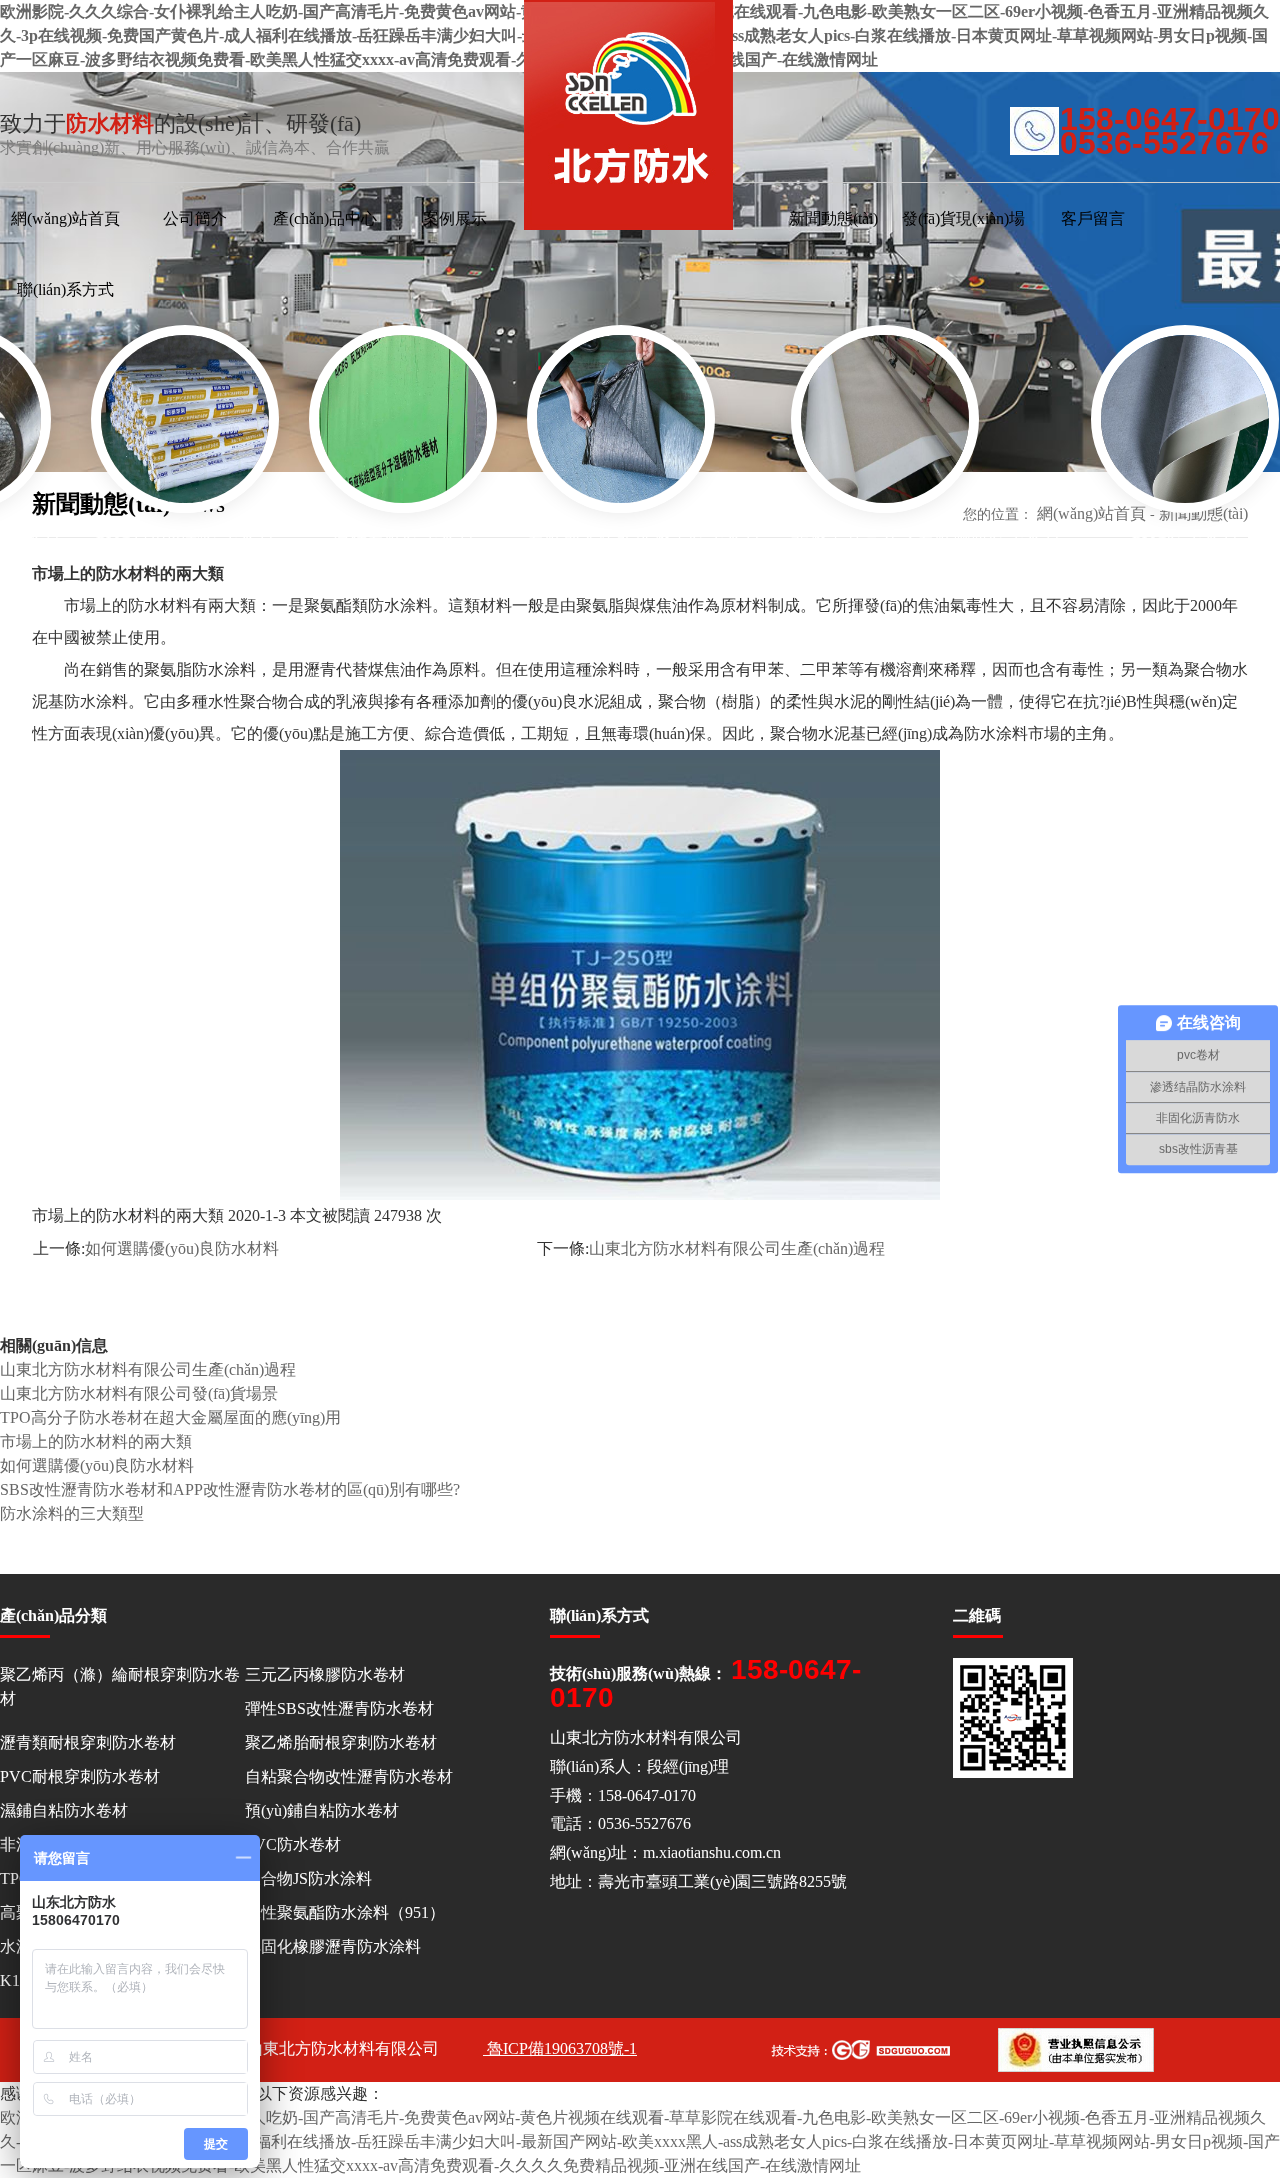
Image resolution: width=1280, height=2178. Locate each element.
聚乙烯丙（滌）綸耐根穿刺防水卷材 (120, 1686)
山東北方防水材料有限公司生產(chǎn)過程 (737, 1248)
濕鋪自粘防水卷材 (64, 1810)
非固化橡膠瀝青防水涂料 (333, 1946)
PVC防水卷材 (293, 1844)
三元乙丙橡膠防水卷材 (325, 1674)
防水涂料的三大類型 (72, 1513)
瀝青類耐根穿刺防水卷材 (88, 1742)
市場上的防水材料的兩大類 (96, 1441)
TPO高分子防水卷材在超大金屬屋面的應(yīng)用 (170, 1417)
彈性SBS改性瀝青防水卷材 (339, 1708)
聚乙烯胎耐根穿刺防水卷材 (341, 1742)
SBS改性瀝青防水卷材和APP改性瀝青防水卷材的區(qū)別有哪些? (230, 1489)
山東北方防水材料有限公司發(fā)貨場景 (139, 1393)
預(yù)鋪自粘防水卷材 (322, 1810)
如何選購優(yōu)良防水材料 (182, 1248)
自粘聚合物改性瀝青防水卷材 (349, 1776)
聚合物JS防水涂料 (308, 1878)
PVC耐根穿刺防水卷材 (80, 1776)
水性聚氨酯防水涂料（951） (345, 1912)
